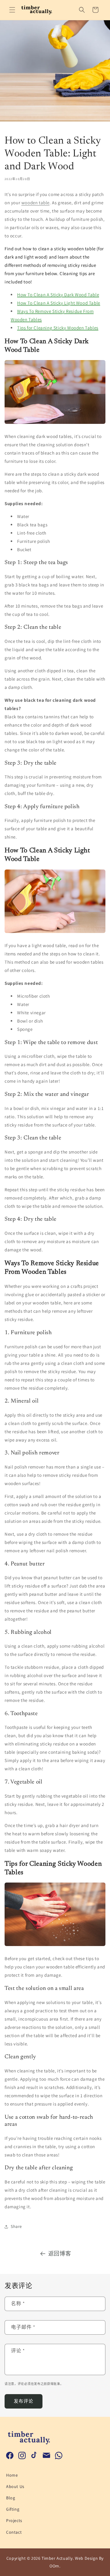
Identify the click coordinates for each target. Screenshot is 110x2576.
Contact (14, 2532)
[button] (12, 10)
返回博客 (60, 2254)
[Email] (46, 2455)
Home (12, 2475)
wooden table (35, 203)
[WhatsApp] (59, 2455)
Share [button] (16, 2226)
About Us (15, 2486)
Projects (14, 2520)
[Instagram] (22, 2455)
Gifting (13, 2509)
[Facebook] (10, 2455)
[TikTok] (34, 2455)
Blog (11, 2498)
